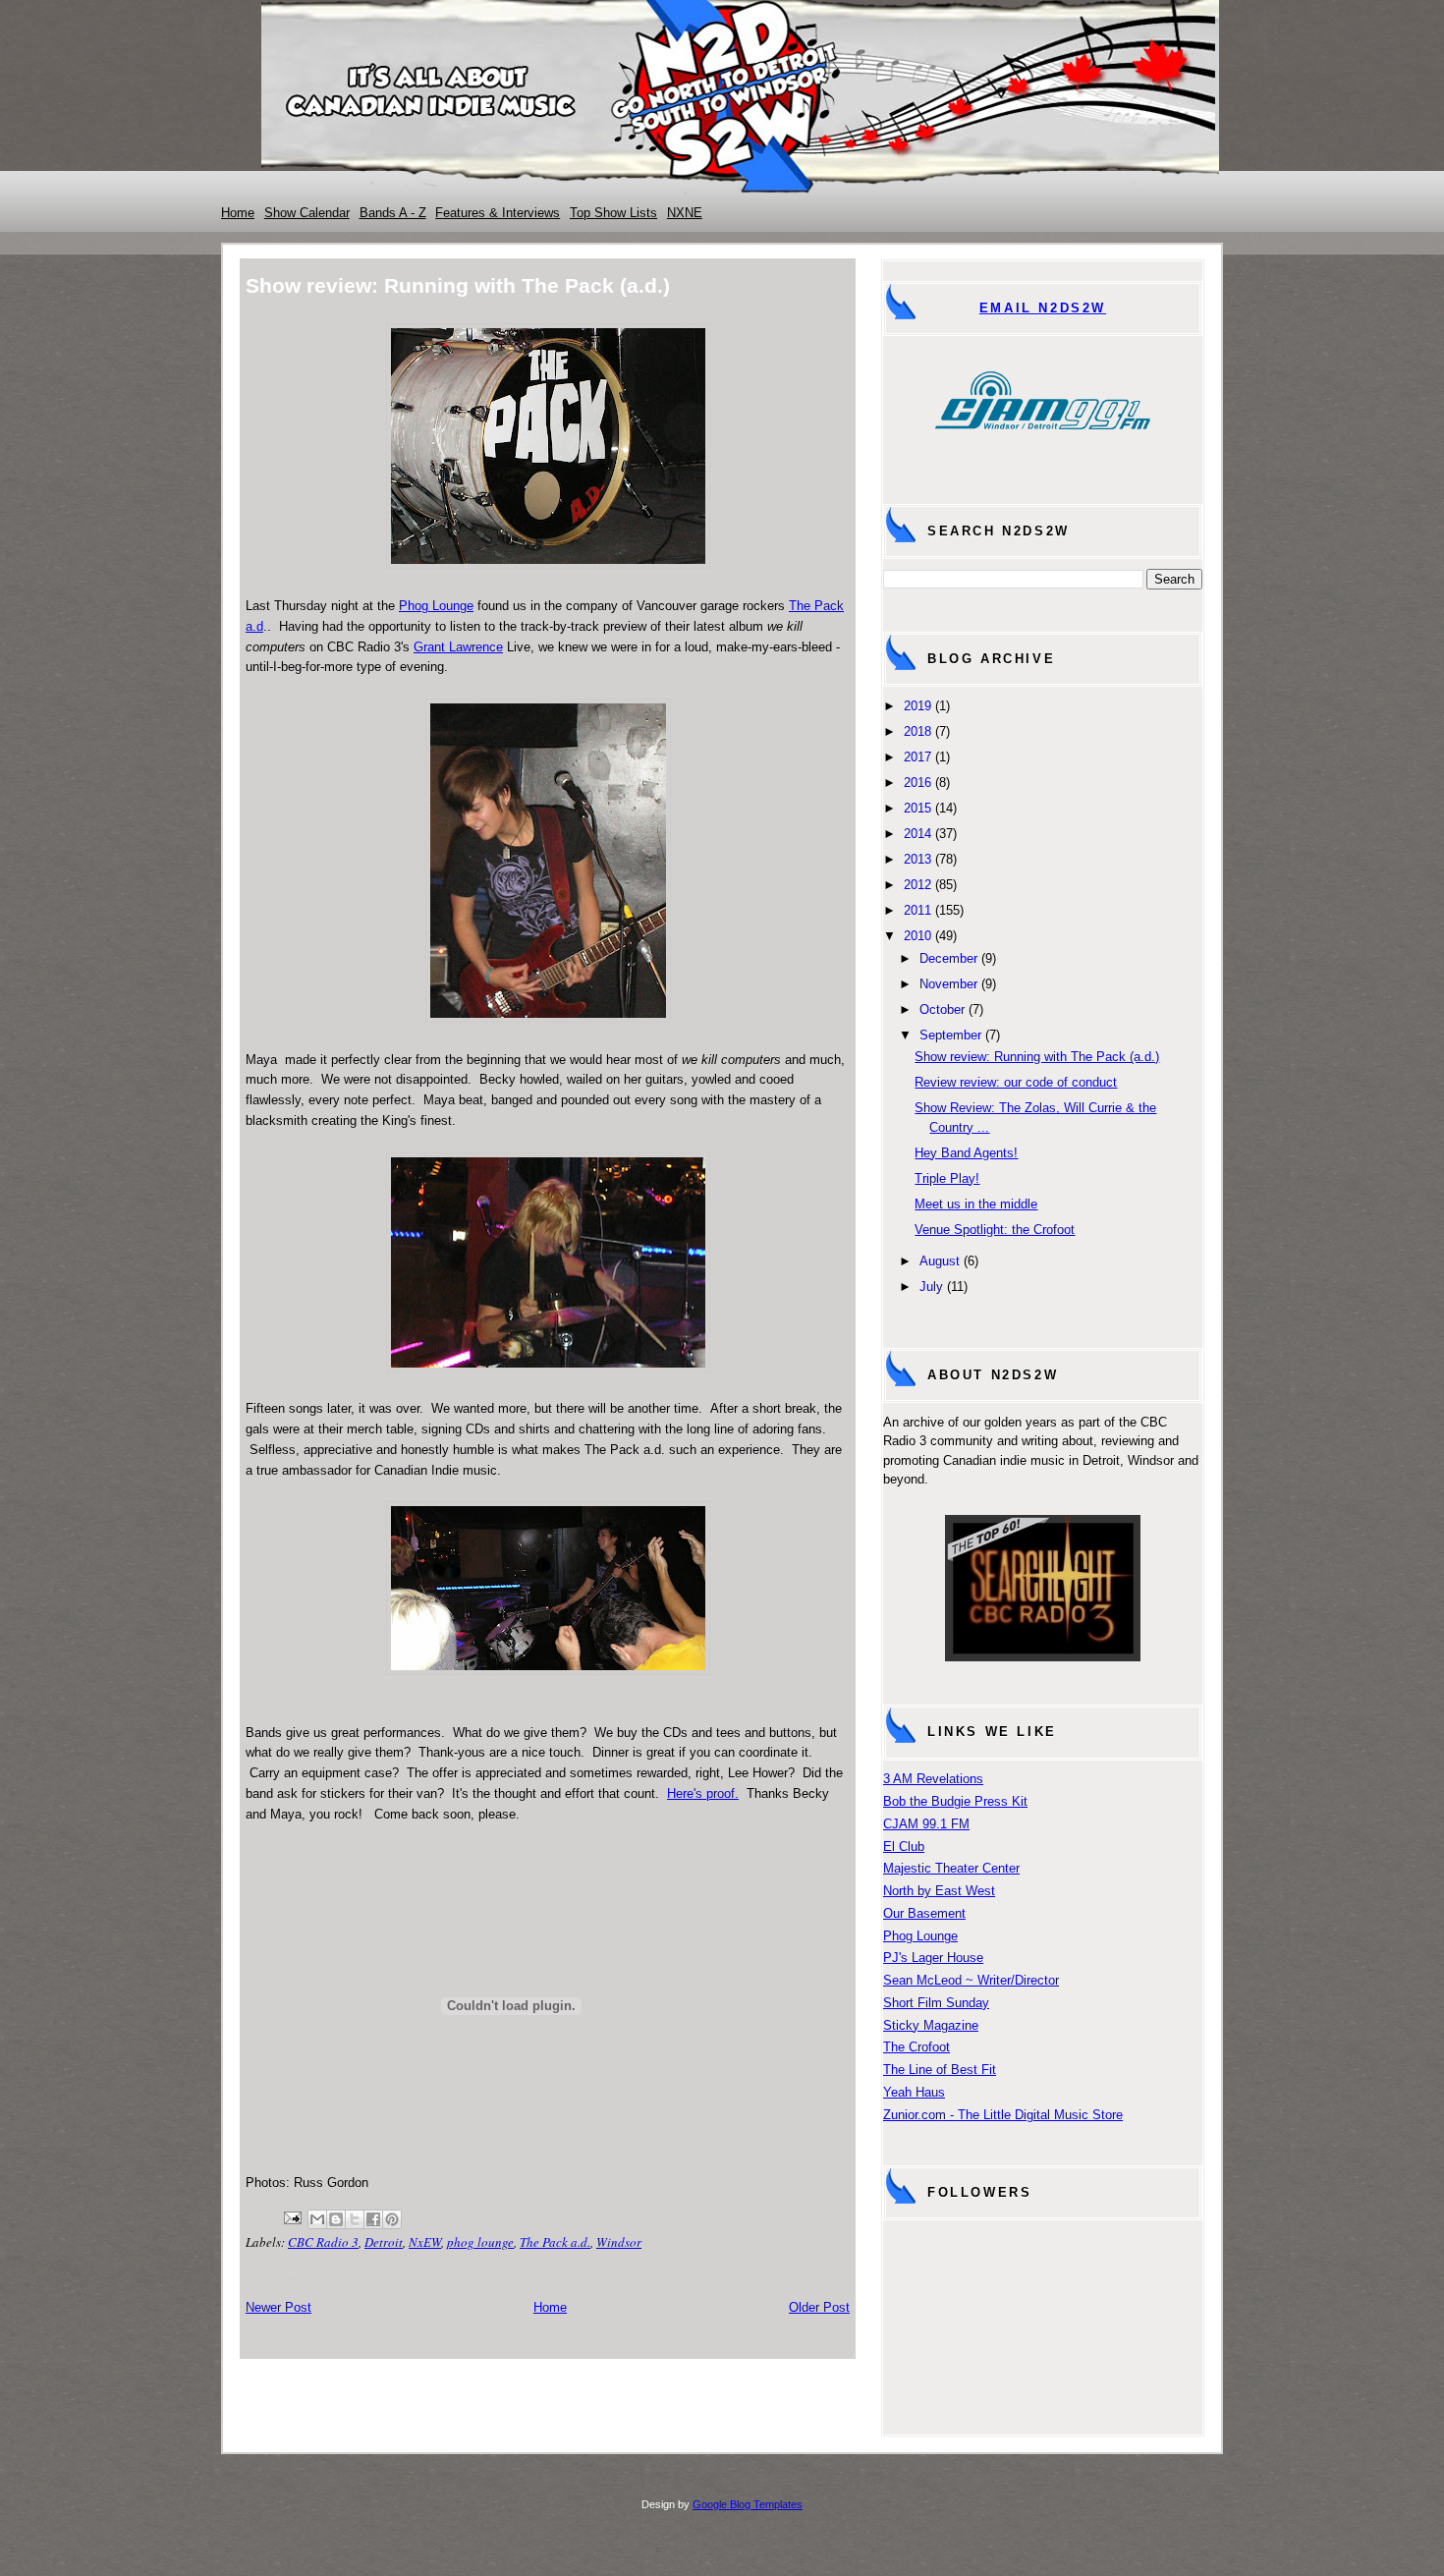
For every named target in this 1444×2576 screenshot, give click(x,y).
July (931, 1287)
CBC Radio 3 (323, 2242)
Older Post (819, 2307)
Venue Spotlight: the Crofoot (995, 1230)
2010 (917, 936)
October (942, 1009)
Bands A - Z (393, 213)
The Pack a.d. (555, 2242)
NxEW (425, 2242)
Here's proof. (703, 1793)
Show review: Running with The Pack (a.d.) (1037, 1057)
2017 (917, 757)
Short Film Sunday (936, 2003)
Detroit (384, 2242)
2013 (917, 859)
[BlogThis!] (336, 2219)
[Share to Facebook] (373, 2219)
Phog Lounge (436, 606)
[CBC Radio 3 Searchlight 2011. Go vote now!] (1043, 1657)
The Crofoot (916, 2047)
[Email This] (317, 2219)
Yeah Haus (914, 2092)
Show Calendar (307, 213)
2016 (917, 783)
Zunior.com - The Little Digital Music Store (1003, 2115)
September (950, 1035)
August (940, 1261)
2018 (917, 731)
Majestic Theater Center (951, 1868)
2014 (917, 834)
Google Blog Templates (748, 2504)
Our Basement (924, 1913)
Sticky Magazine (931, 2025)
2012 (917, 885)
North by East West (939, 1891)
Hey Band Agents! (966, 1153)
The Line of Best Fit (940, 2070)
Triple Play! (947, 1178)
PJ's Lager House (933, 1958)
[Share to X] (355, 2219)
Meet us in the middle (976, 1204)
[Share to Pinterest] (392, 2219)
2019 (917, 706)
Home (238, 213)
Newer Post (278, 2307)
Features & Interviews (498, 213)
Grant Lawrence (458, 647)
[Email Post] (291, 2215)
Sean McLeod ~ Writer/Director (971, 1980)
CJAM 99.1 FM (926, 1824)
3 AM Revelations (933, 1779)
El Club (904, 1847)
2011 (917, 910)
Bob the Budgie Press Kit (955, 1801)
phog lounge (480, 2242)
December (948, 958)
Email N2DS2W (1043, 308)
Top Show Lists (613, 213)
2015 (917, 808)
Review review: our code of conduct (1016, 1082)
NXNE (685, 213)
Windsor (619, 2242)
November (948, 984)
